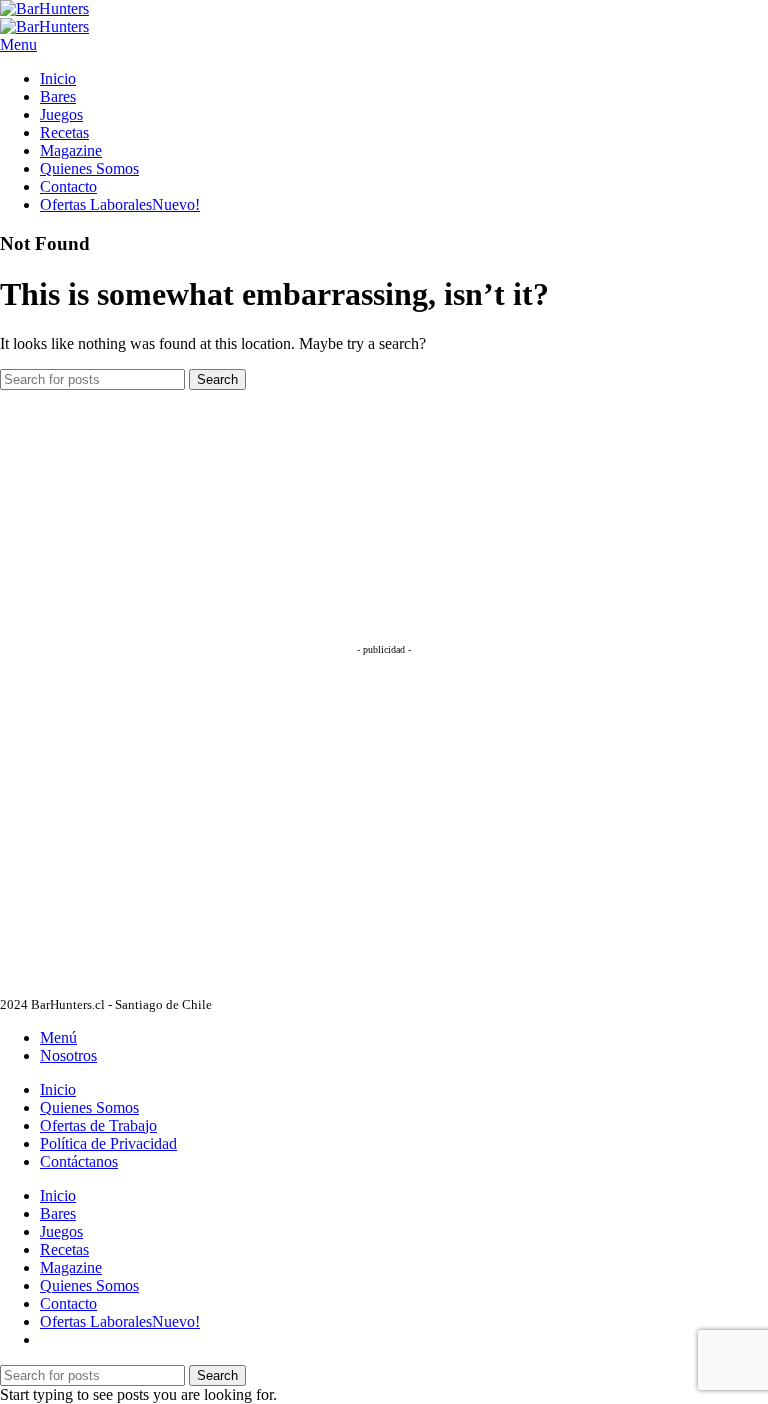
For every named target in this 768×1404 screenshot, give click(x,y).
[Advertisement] (150, 515)
